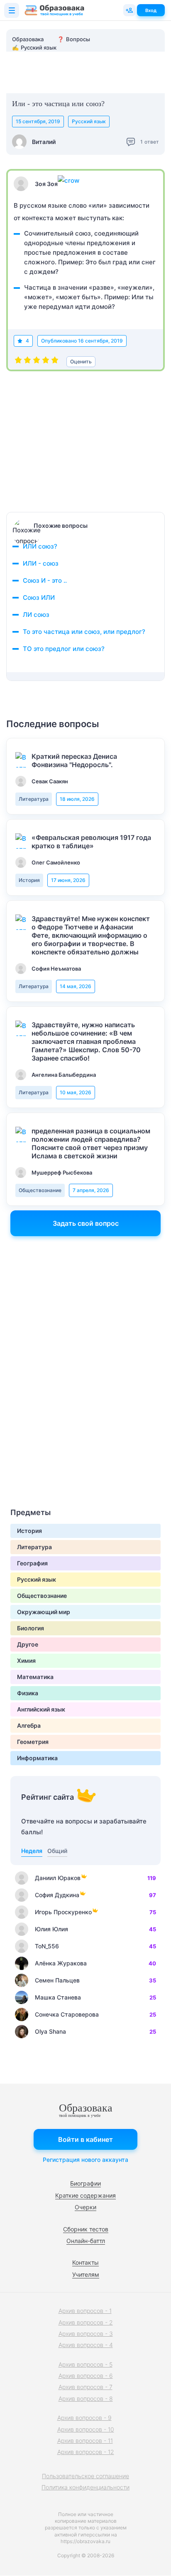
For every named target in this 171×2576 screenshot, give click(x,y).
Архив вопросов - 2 (86, 2322)
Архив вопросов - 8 (86, 2398)
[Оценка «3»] (37, 362)
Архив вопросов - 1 (85, 2311)
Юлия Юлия (51, 1929)
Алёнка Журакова (61, 1963)
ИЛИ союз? (40, 546)
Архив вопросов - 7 (85, 2387)
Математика (35, 1677)
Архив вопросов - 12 (86, 2452)
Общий (57, 1851)
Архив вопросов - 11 (85, 2441)
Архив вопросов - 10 (86, 2429)
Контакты (85, 2262)
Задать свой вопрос (86, 1223)
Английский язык (41, 1709)
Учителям (86, 2274)
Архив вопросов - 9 (84, 2418)
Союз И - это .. (45, 580)
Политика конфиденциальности (85, 2487)
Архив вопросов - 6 (86, 2376)
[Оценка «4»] (46, 362)
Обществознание (40, 1190)
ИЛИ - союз (41, 563)
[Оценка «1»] (18, 362)
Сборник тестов (86, 2229)
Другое (28, 1644)
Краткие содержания (85, 2195)
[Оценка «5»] (55, 362)
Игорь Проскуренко (63, 1912)
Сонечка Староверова (67, 2014)
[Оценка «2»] (27, 362)
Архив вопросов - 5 (85, 2364)
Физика (28, 1693)
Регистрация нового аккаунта (85, 2160)
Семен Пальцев (57, 1980)
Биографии (85, 2183)
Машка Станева (58, 1997)
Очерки (85, 2207)
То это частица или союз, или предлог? (84, 632)
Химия (26, 1661)
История (29, 880)
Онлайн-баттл (86, 2241)
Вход (151, 10)
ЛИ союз (36, 615)
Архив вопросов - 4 (86, 2345)
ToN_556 (47, 1946)
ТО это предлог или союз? (64, 649)
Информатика (37, 1758)
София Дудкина (57, 1895)
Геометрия (33, 1742)
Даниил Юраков (58, 1878)
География (32, 1563)
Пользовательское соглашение (85, 2476)
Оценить (81, 361)
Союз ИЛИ (39, 597)
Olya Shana (50, 2031)
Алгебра (29, 1725)
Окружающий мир (44, 1612)
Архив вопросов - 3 (86, 2334)
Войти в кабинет (85, 2139)
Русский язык (89, 121)
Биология (31, 1628)
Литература (34, 799)
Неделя (32, 1851)
